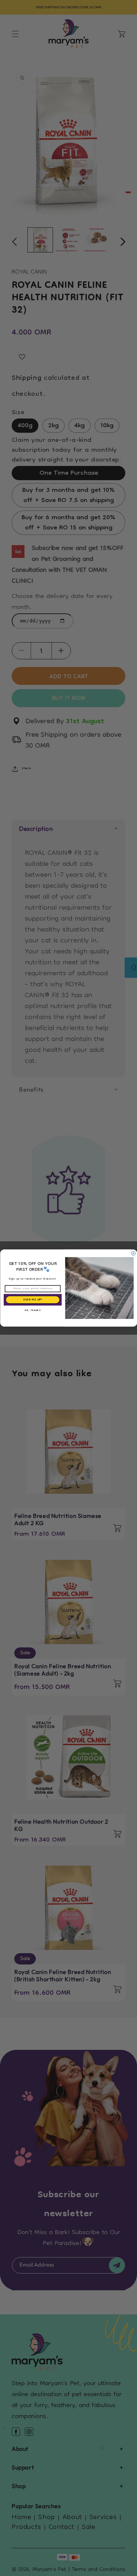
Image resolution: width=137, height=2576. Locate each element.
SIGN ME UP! (32, 1300)
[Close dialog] (133, 1253)
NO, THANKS (32, 1311)
